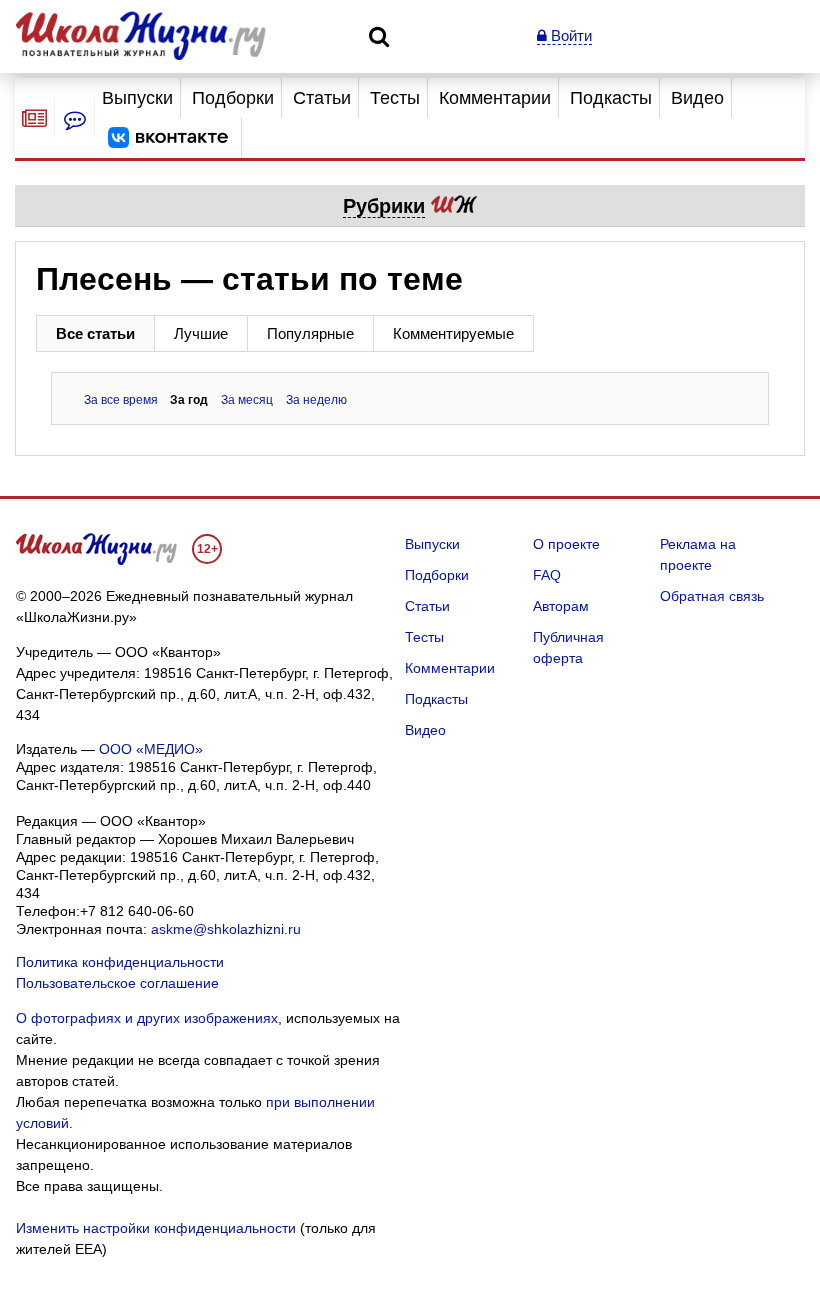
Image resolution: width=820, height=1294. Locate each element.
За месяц (247, 400)
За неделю (316, 400)
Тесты (395, 98)
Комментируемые (453, 333)
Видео (697, 98)
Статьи (322, 98)
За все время (121, 400)
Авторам (561, 606)
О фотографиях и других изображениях (147, 1018)
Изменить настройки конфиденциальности (156, 1228)
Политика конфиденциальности (120, 962)
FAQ (547, 575)
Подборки (233, 98)
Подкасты (611, 98)
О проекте (566, 544)
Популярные (310, 333)
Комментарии (495, 98)
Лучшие (201, 333)
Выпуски (137, 98)
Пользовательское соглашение (117, 983)
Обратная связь (712, 596)
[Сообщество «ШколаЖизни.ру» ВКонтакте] (168, 138)
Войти (569, 35)
